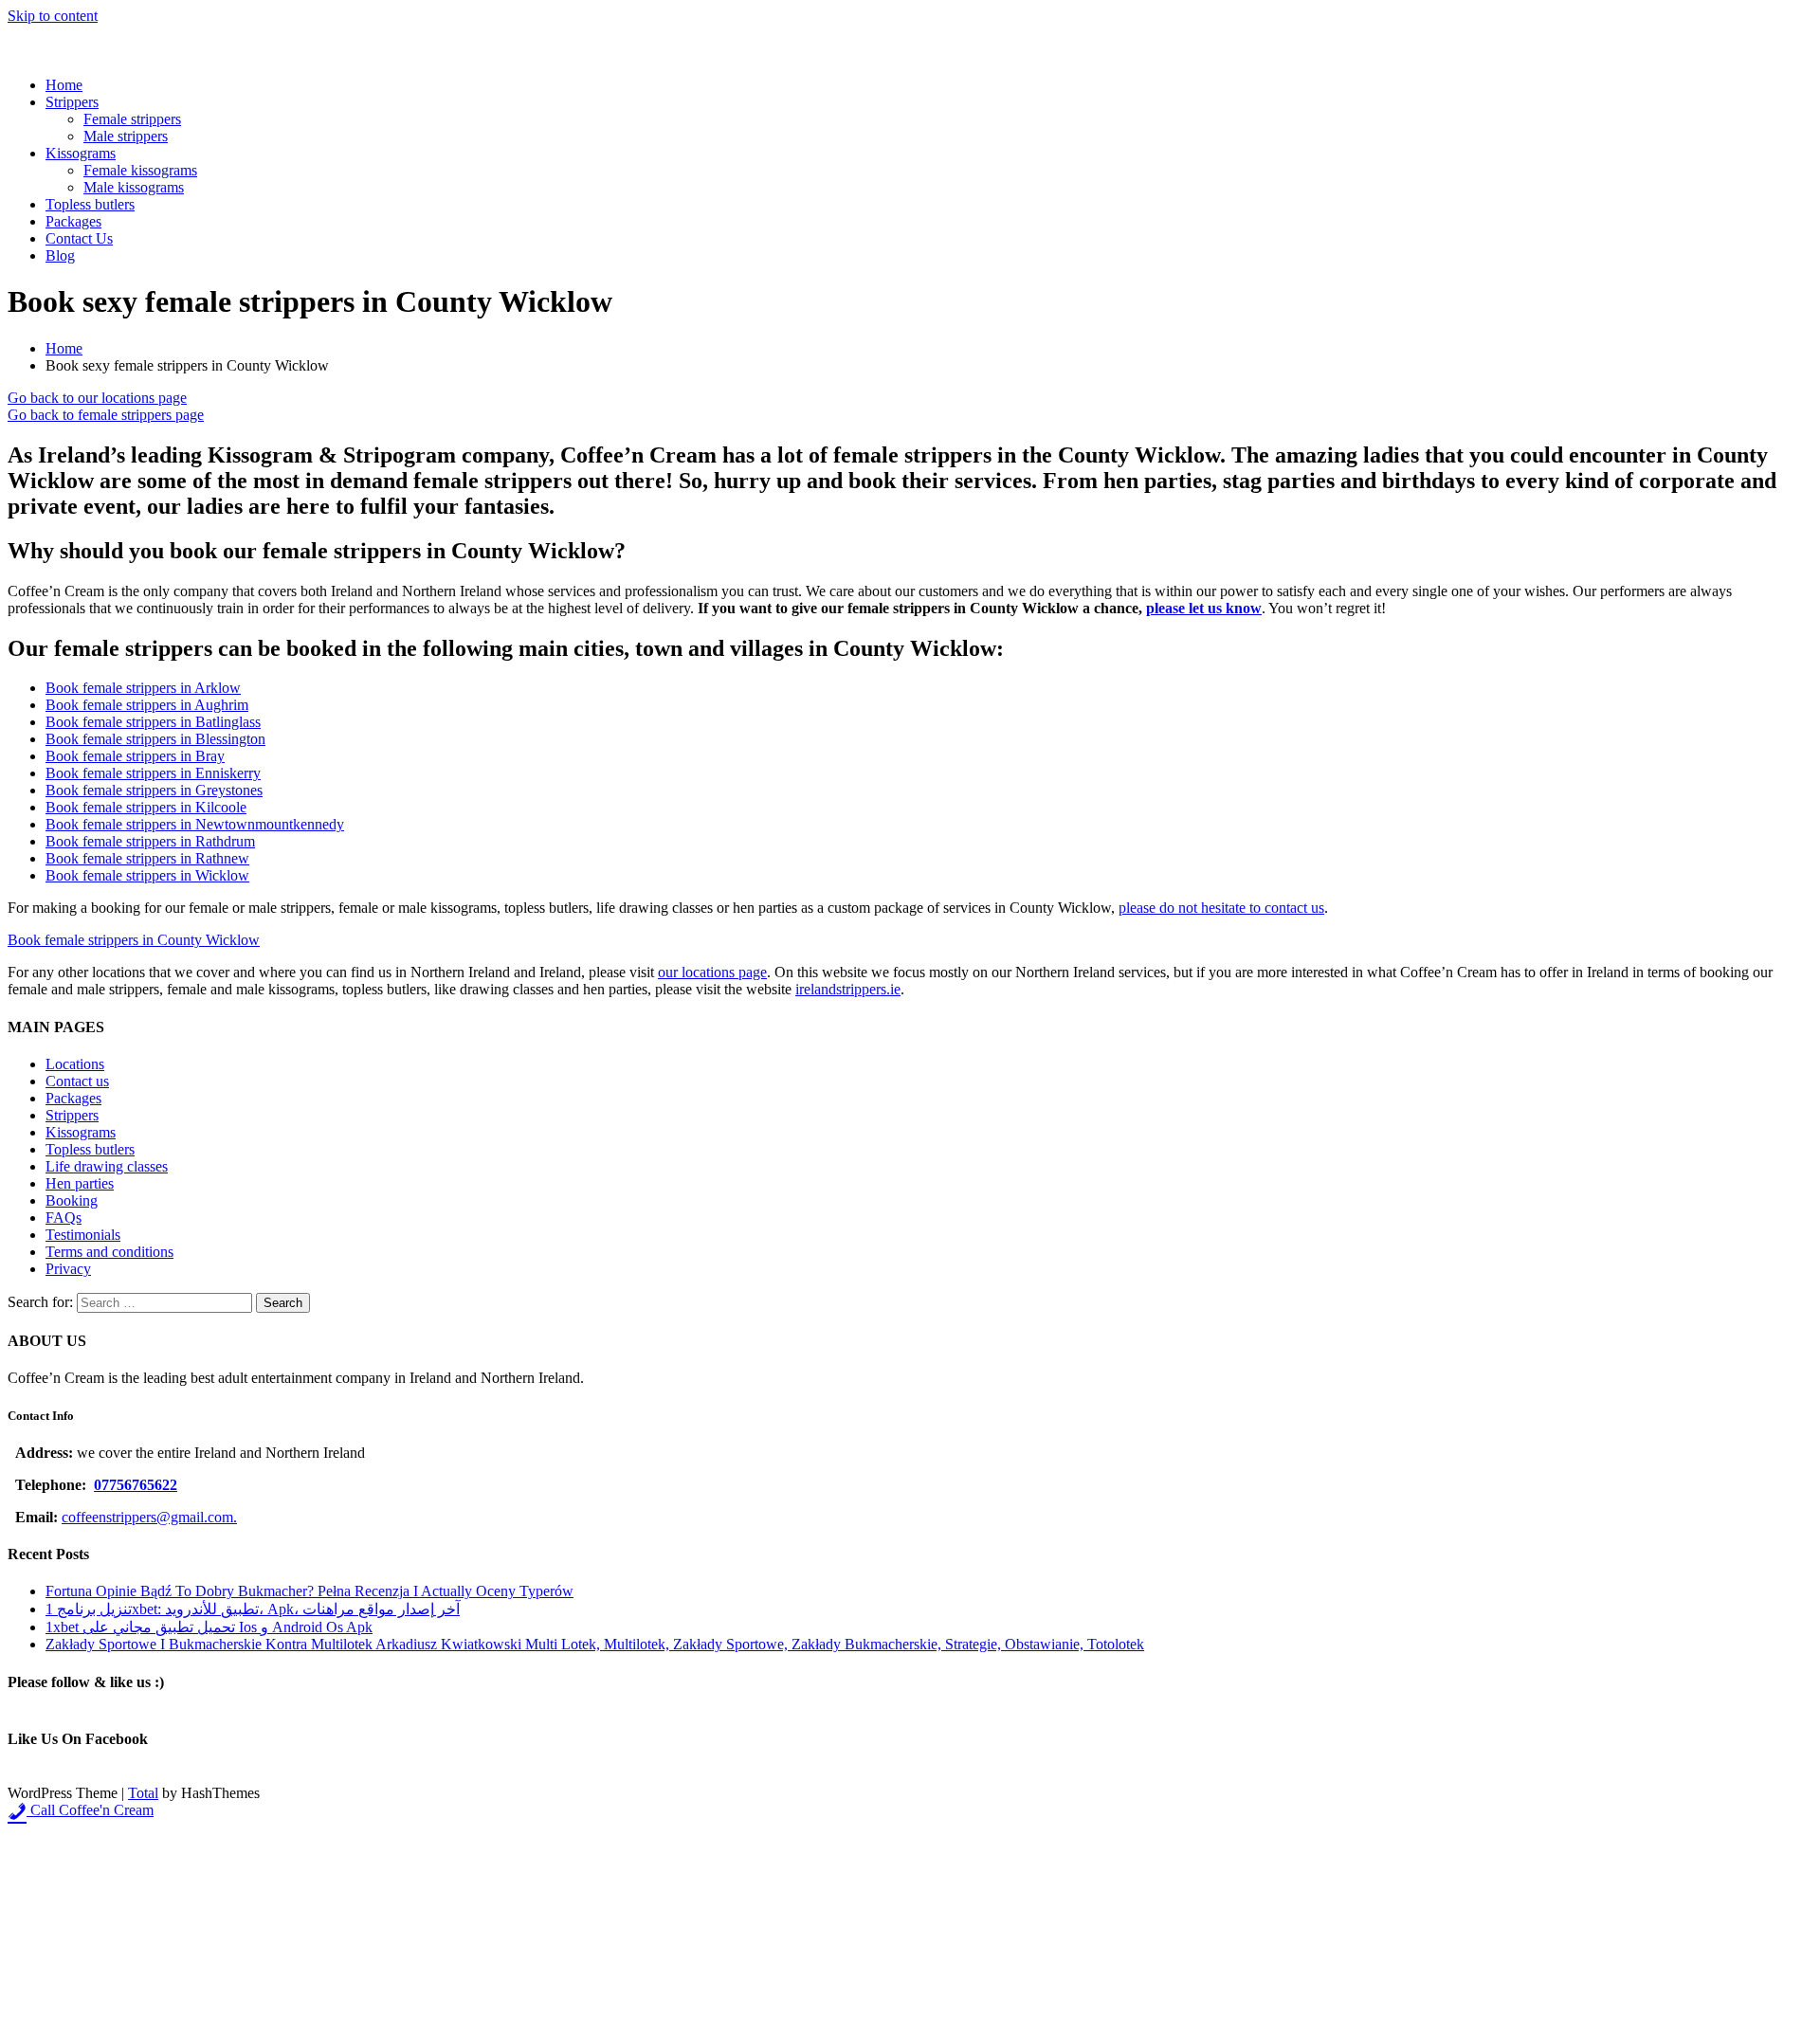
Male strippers (126, 136)
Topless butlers (90, 204)
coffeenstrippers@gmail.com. (149, 1517)
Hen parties (80, 1183)
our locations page (712, 972)
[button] (97, 398)
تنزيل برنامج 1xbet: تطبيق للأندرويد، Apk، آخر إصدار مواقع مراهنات (253, 1609)
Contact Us (79, 238)
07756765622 (136, 1485)
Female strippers (132, 119)
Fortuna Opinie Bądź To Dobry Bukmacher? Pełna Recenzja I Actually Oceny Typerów (309, 1591)
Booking (72, 1200)
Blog (60, 255)
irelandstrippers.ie (848, 989)
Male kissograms (134, 187)
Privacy (68, 1269)
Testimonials (83, 1235)
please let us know (1204, 608)
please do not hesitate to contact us (1221, 908)
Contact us (77, 1081)
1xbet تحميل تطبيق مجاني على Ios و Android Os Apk (209, 1627)
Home (64, 85)
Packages (73, 221)
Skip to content (53, 16)
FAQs (64, 1218)
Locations (75, 1064)
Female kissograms (140, 170)
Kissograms (81, 153)
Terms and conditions (109, 1252)
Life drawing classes (107, 1166)
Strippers (72, 102)
